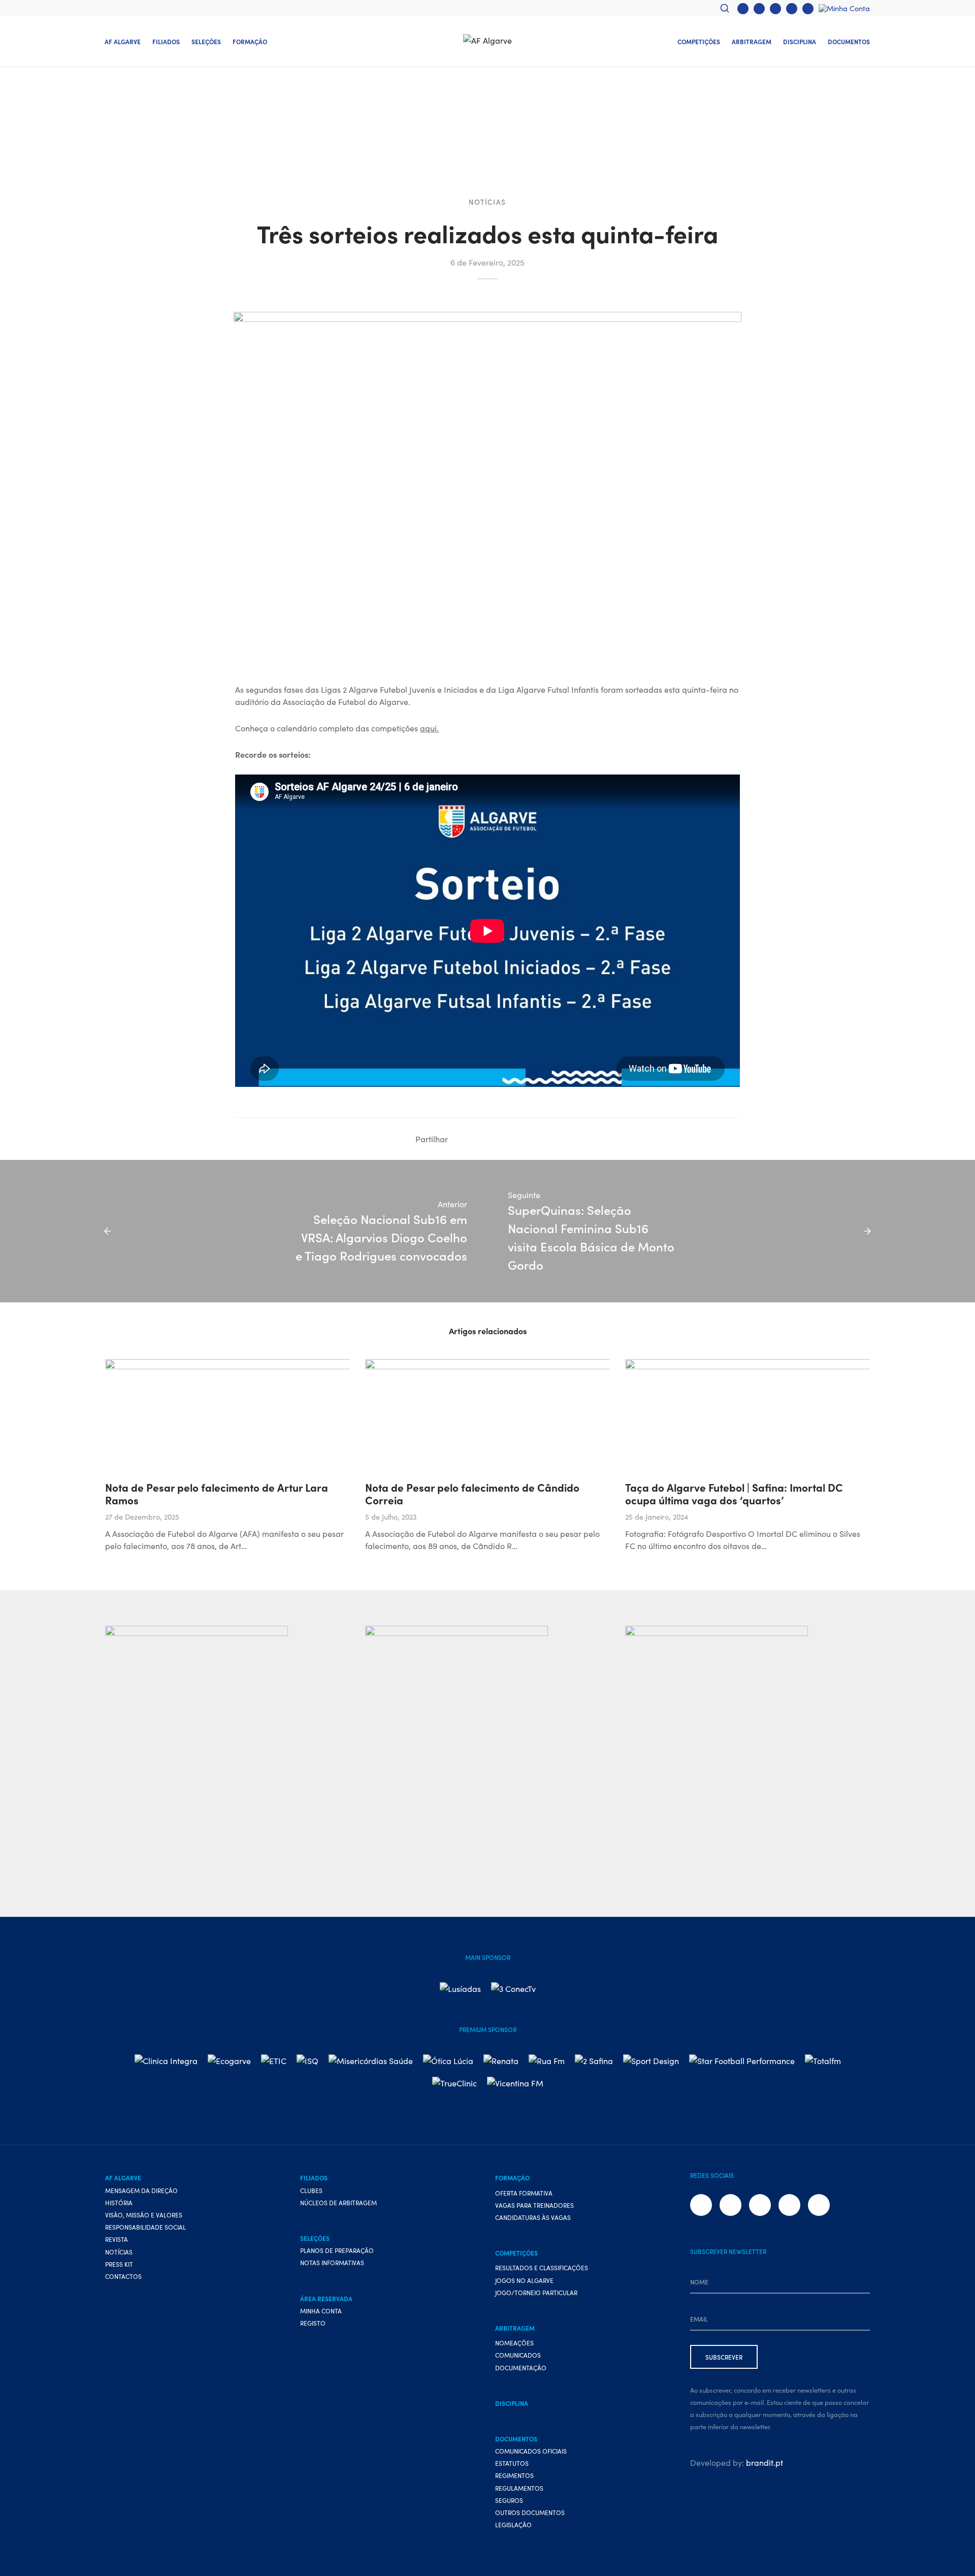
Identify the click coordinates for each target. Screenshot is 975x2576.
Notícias (487, 202)
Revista (117, 2239)
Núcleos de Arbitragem (338, 2202)
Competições (699, 41)
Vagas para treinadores (534, 2205)
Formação (250, 41)
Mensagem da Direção (141, 2190)
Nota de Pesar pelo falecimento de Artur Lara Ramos (217, 1493)
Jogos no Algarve (524, 2280)
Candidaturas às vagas (533, 2217)
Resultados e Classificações (542, 2267)
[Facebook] (743, 9)
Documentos (849, 41)
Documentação (521, 2368)
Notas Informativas (332, 2262)
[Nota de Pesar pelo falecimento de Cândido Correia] (560, 1415)
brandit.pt (765, 2462)
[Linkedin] (491, 1139)
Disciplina (800, 41)
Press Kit (119, 2264)
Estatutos (512, 2463)
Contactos (123, 2276)
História (119, 2202)
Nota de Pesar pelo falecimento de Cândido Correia (472, 1493)
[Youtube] (775, 9)
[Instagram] (759, 9)
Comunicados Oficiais (531, 2451)
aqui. (429, 728)
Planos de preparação (337, 2250)
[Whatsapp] (792, 9)
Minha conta (321, 2311)
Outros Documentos (530, 2512)
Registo (313, 2323)
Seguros (509, 2500)
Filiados (166, 41)
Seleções (206, 41)
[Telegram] (521, 1139)
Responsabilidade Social (145, 2227)
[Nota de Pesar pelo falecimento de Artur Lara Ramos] (300, 1415)
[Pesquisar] (725, 8)
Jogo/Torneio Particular (536, 2292)
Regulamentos (519, 2488)
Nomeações (514, 2343)
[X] (475, 1139)
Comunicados (518, 2355)
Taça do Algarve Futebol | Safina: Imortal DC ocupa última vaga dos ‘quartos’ (734, 1493)
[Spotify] (808, 9)
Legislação (513, 2524)
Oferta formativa (524, 2193)
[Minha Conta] (844, 8)
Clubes (311, 2190)
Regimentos (514, 2475)
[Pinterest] (536, 1139)
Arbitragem (752, 41)
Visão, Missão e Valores (144, 2215)
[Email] (551, 1139)
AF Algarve (123, 41)
